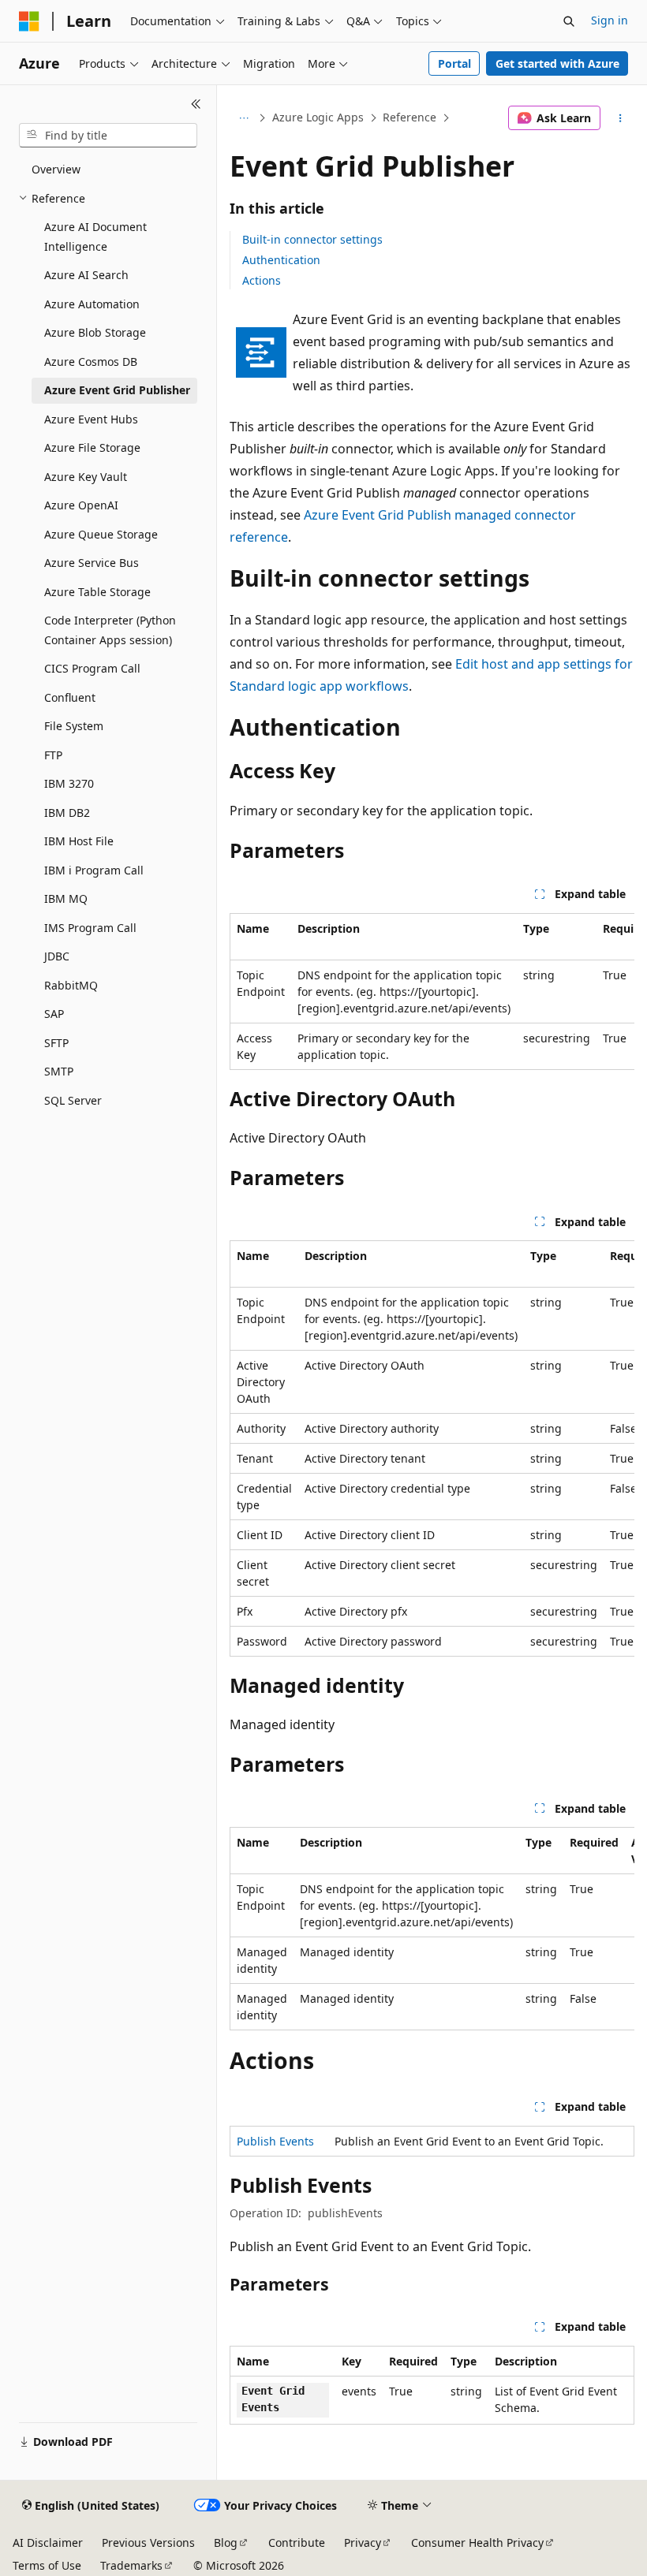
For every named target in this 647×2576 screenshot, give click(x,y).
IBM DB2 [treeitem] (67, 813)
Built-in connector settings (312, 239)
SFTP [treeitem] (56, 1043)
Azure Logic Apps (318, 117)
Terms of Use (47, 2565)
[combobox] (108, 136)
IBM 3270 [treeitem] (69, 783)
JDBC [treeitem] (57, 956)
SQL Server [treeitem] (73, 1100)
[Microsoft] (29, 21)
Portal (454, 63)
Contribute (297, 2542)
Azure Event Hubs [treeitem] (91, 419)
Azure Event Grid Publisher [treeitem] (117, 390)
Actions (262, 280)
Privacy (363, 2542)
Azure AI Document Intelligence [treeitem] (95, 237)
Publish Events (275, 2141)
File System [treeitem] (74, 726)
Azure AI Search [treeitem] (86, 275)
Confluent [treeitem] (70, 697)
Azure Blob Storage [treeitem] (95, 332)
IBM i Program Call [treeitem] (94, 870)
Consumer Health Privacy (477, 2542)
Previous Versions (148, 2542)
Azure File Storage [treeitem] (92, 447)
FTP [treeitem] (53, 755)
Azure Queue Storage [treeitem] (101, 534)
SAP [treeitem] (54, 1014)
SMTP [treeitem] (59, 1071)
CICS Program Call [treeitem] (92, 668)
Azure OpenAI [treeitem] (81, 505)
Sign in (610, 20)
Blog (226, 2542)
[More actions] (621, 118)
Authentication (281, 260)
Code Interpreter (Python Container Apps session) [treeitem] (110, 630)
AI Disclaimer (48, 2542)
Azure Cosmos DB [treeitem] (91, 362)
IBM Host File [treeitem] (79, 841)
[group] (432, 992)
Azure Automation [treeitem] (92, 304)
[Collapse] (196, 104)
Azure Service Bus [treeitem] (92, 563)
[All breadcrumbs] (243, 118)
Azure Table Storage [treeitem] (97, 592)
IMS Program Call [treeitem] (90, 928)
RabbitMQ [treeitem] (71, 985)
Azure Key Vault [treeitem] (86, 477)
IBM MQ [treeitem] (66, 898)
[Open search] (569, 21)
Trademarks (131, 2565)
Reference (410, 117)
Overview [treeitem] (56, 169)
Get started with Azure (557, 63)
